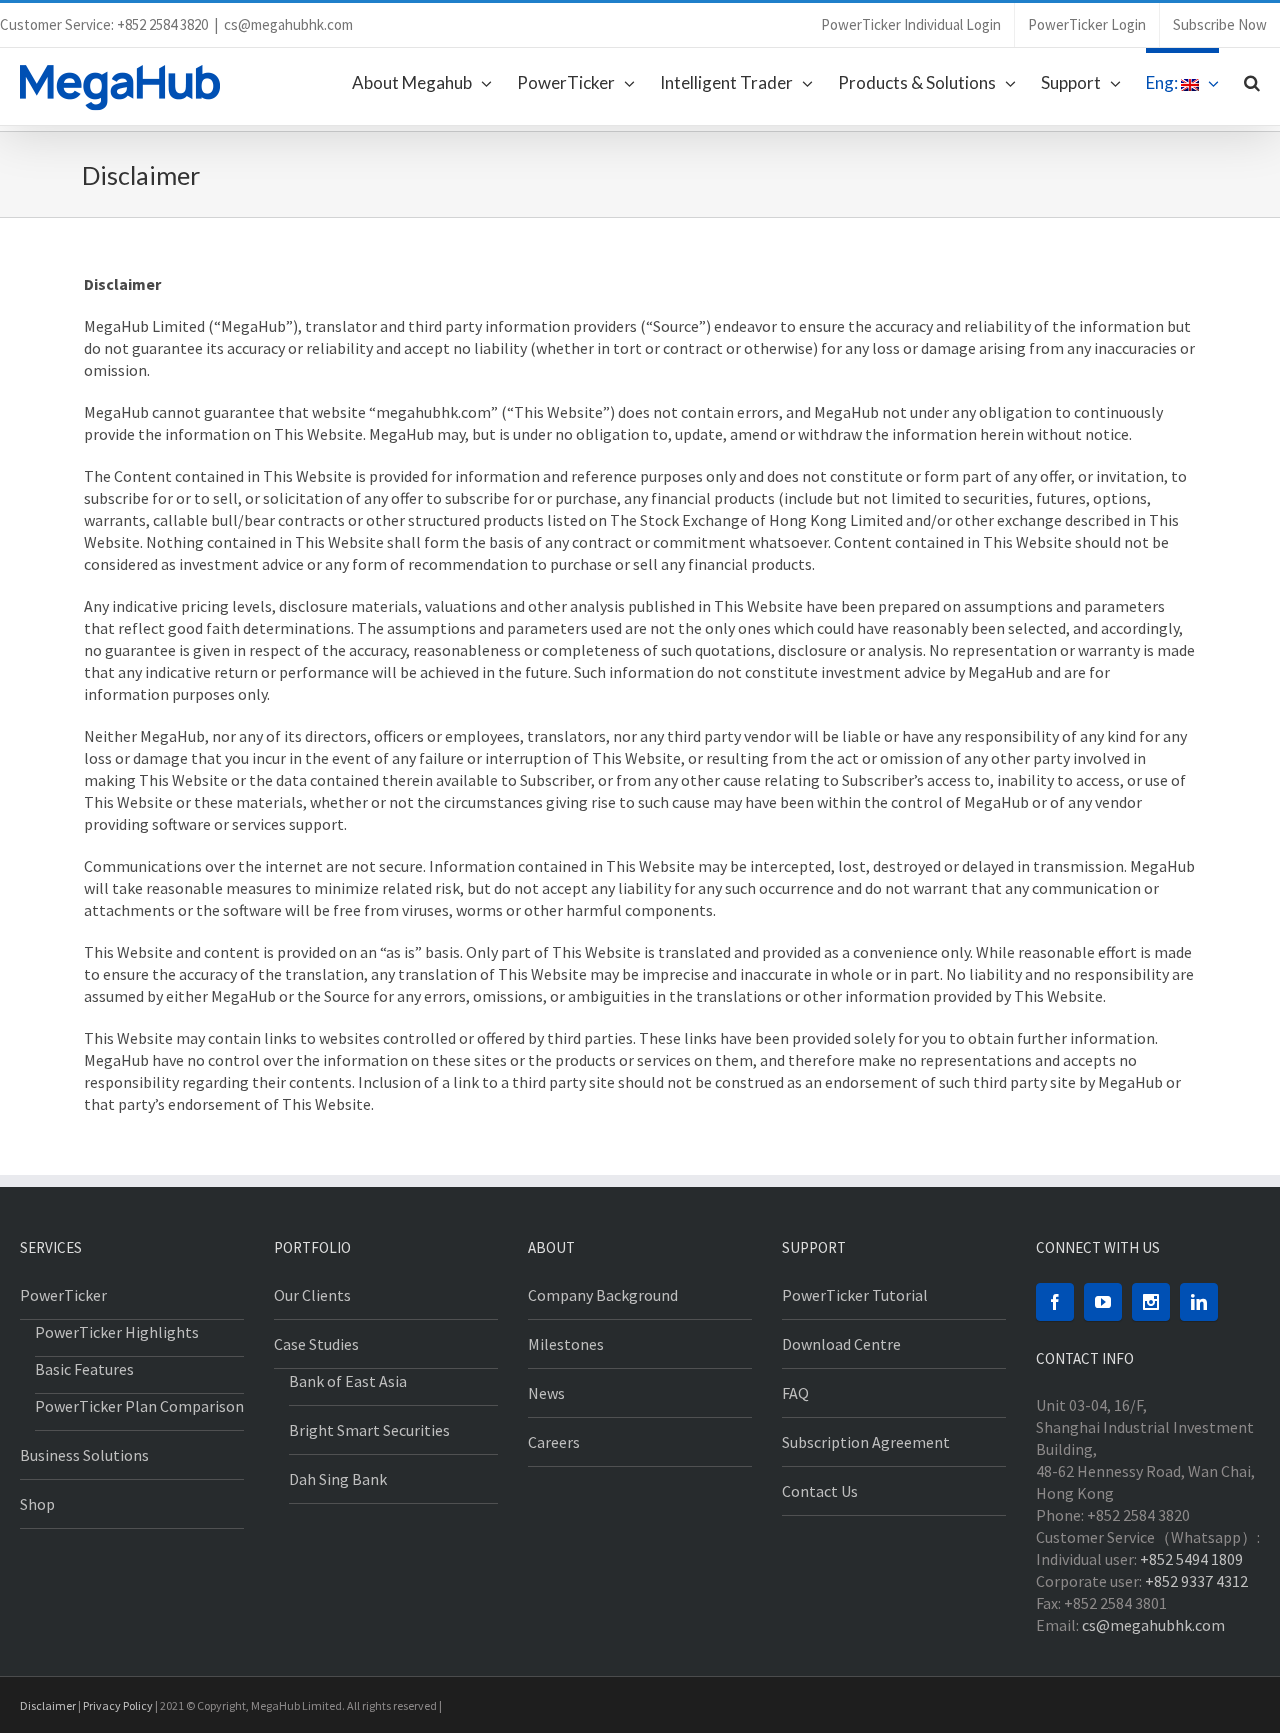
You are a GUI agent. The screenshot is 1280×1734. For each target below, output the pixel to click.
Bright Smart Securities (369, 1430)
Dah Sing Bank (338, 1479)
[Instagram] (1151, 1302)
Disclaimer (48, 1705)
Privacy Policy (118, 1705)
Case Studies (316, 1344)
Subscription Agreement (866, 1442)
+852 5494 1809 (1191, 1559)
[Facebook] (1055, 1302)
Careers (554, 1442)
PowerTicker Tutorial (855, 1295)
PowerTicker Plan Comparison (139, 1406)
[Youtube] (1103, 1302)
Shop (37, 1504)
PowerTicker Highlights (117, 1332)
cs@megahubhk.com (288, 24)
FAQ (795, 1393)
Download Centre (841, 1344)
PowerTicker (63, 1295)
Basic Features (84, 1369)
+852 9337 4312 (1196, 1581)
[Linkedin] (1199, 1302)
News (546, 1393)
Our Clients (312, 1295)
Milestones (566, 1344)
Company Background (603, 1295)
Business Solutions (84, 1455)
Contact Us (820, 1491)
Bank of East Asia (348, 1381)
